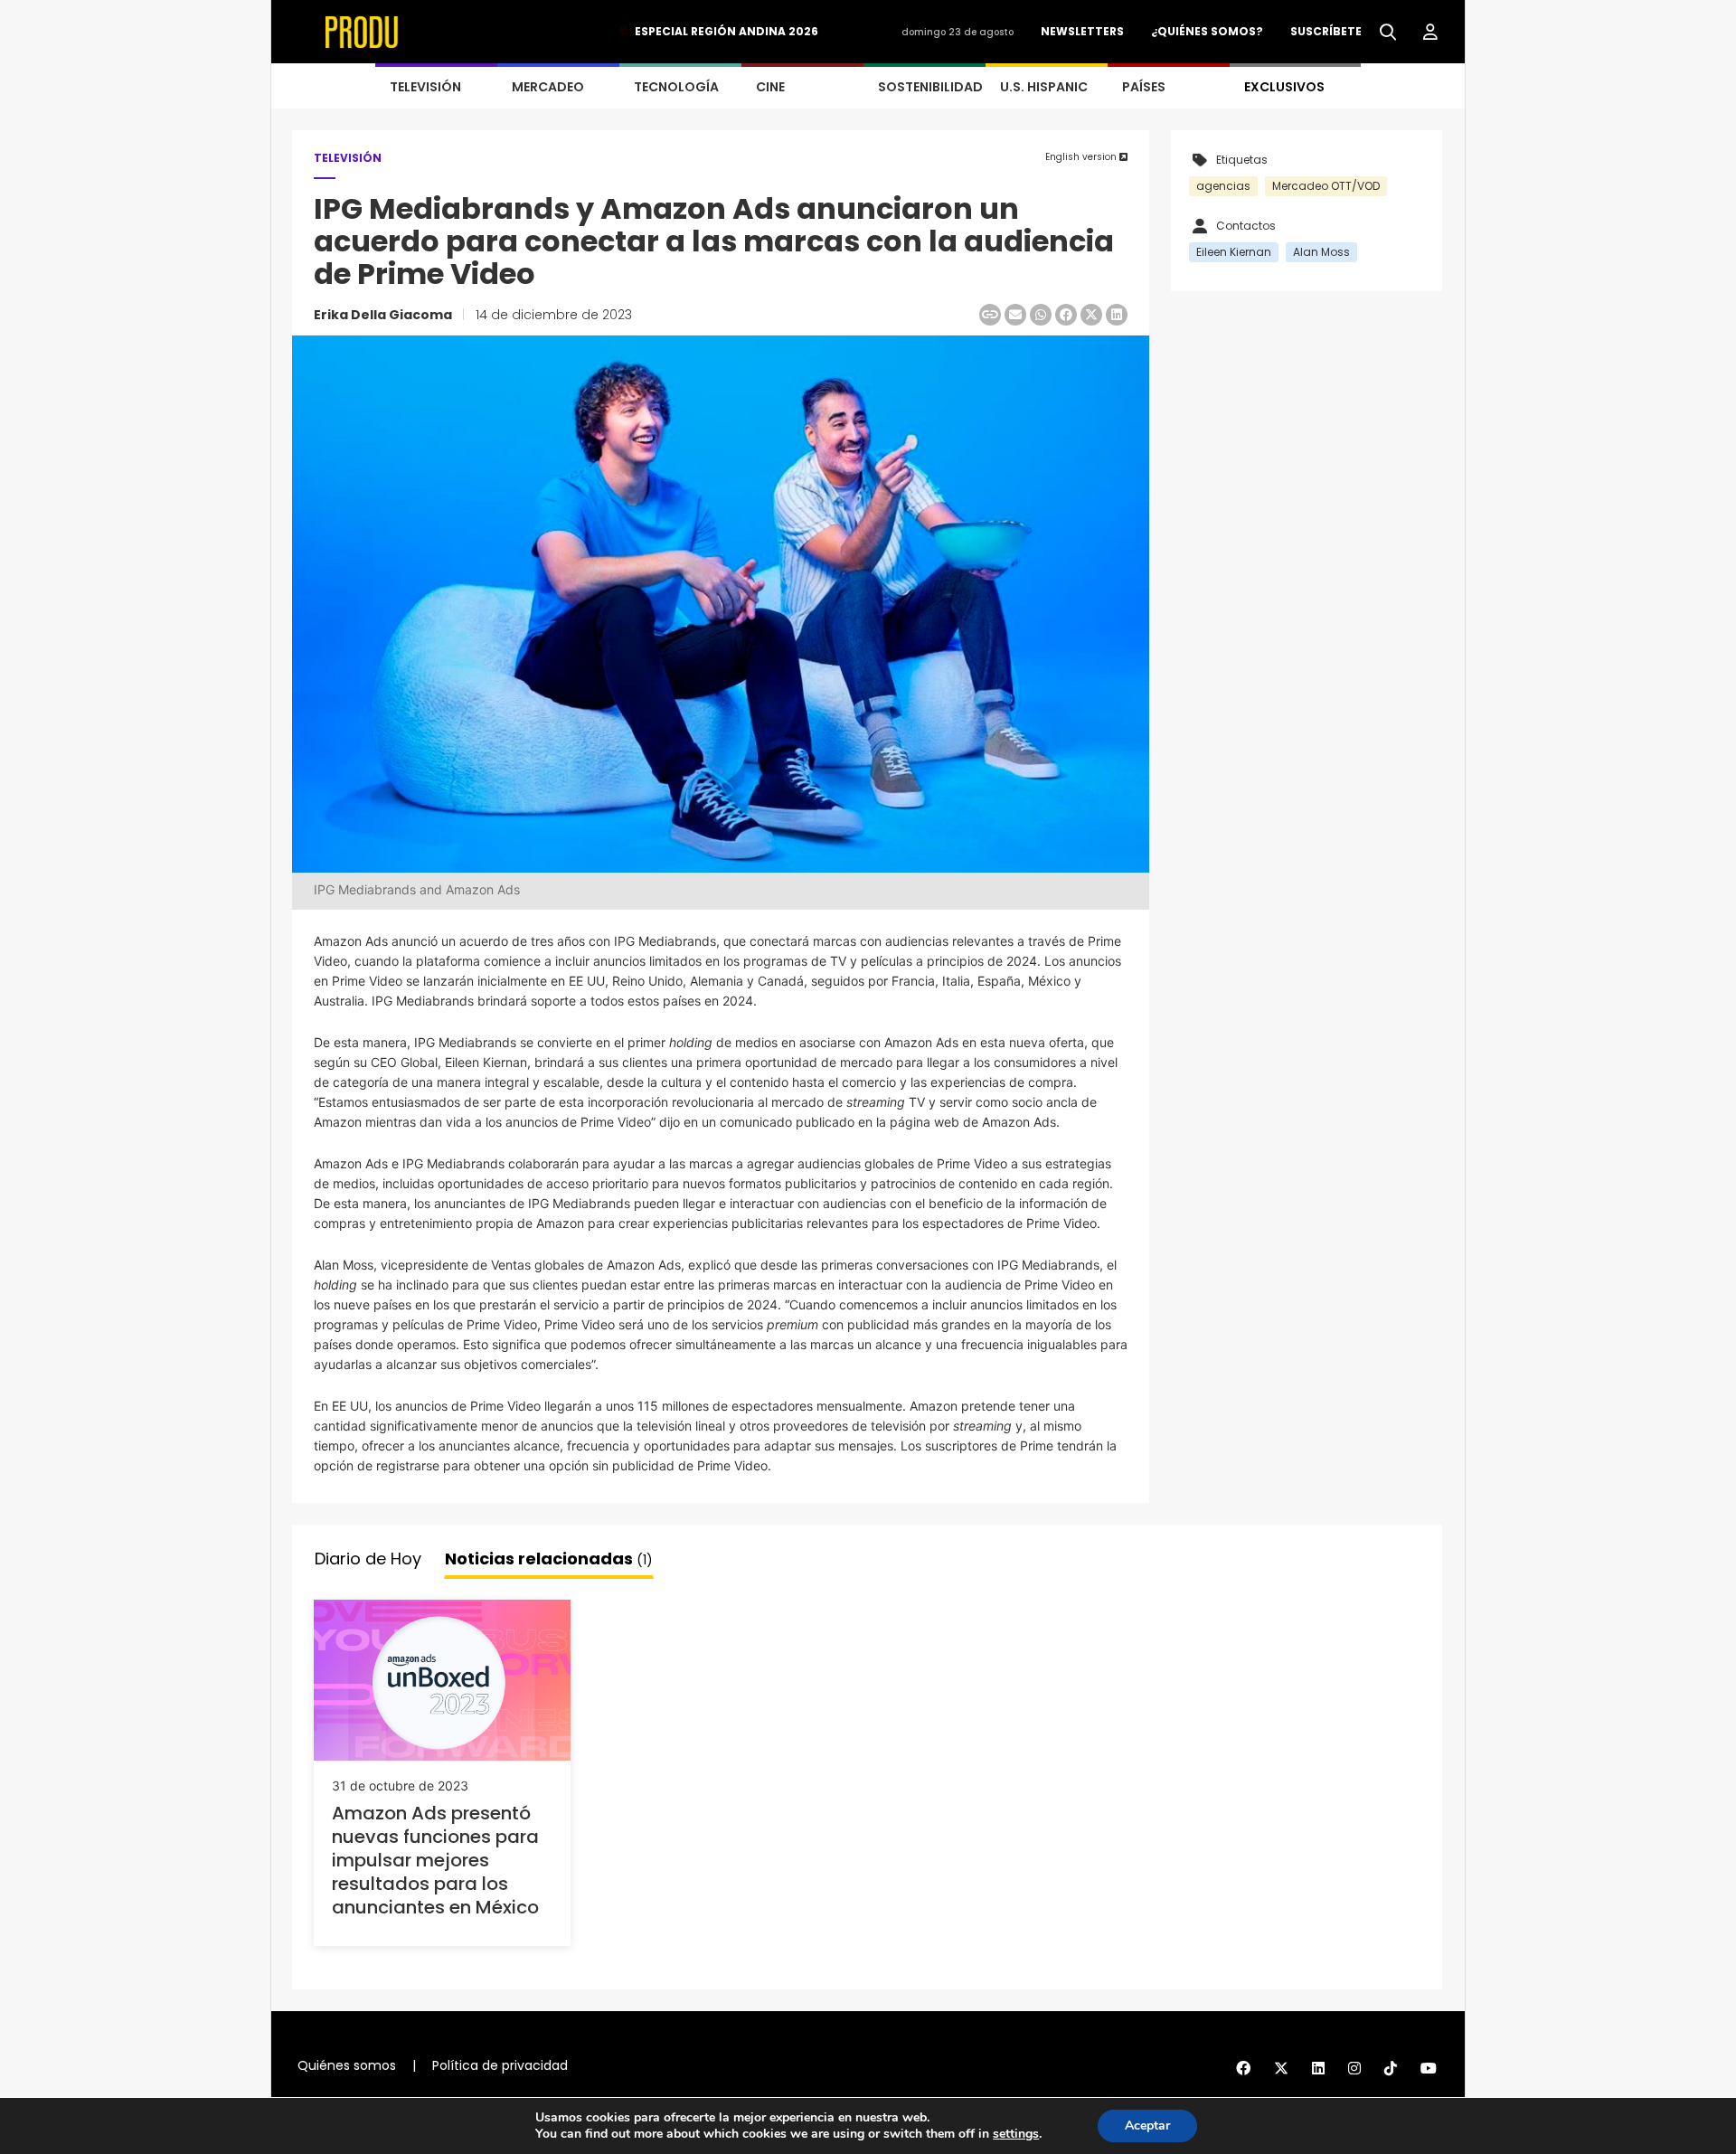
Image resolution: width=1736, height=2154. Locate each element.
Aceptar (1147, 2126)
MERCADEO (548, 87)
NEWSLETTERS (1082, 31)
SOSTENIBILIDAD (930, 87)
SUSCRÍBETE (1326, 31)
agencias (1223, 186)
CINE (770, 87)
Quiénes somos (347, 2065)
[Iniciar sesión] (1430, 33)
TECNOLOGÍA (676, 87)
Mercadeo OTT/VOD (1326, 186)
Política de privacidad (500, 2065)
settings (1016, 2134)
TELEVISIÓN (425, 87)
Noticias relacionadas (549, 1559)
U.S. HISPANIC (1044, 87)
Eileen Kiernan (1234, 252)
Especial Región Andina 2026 (726, 31)
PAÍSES (1144, 87)
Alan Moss (1321, 252)
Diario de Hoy (368, 1559)
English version (1082, 157)
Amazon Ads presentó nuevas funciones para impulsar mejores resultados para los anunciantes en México (435, 1860)
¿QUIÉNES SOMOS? (1207, 31)
